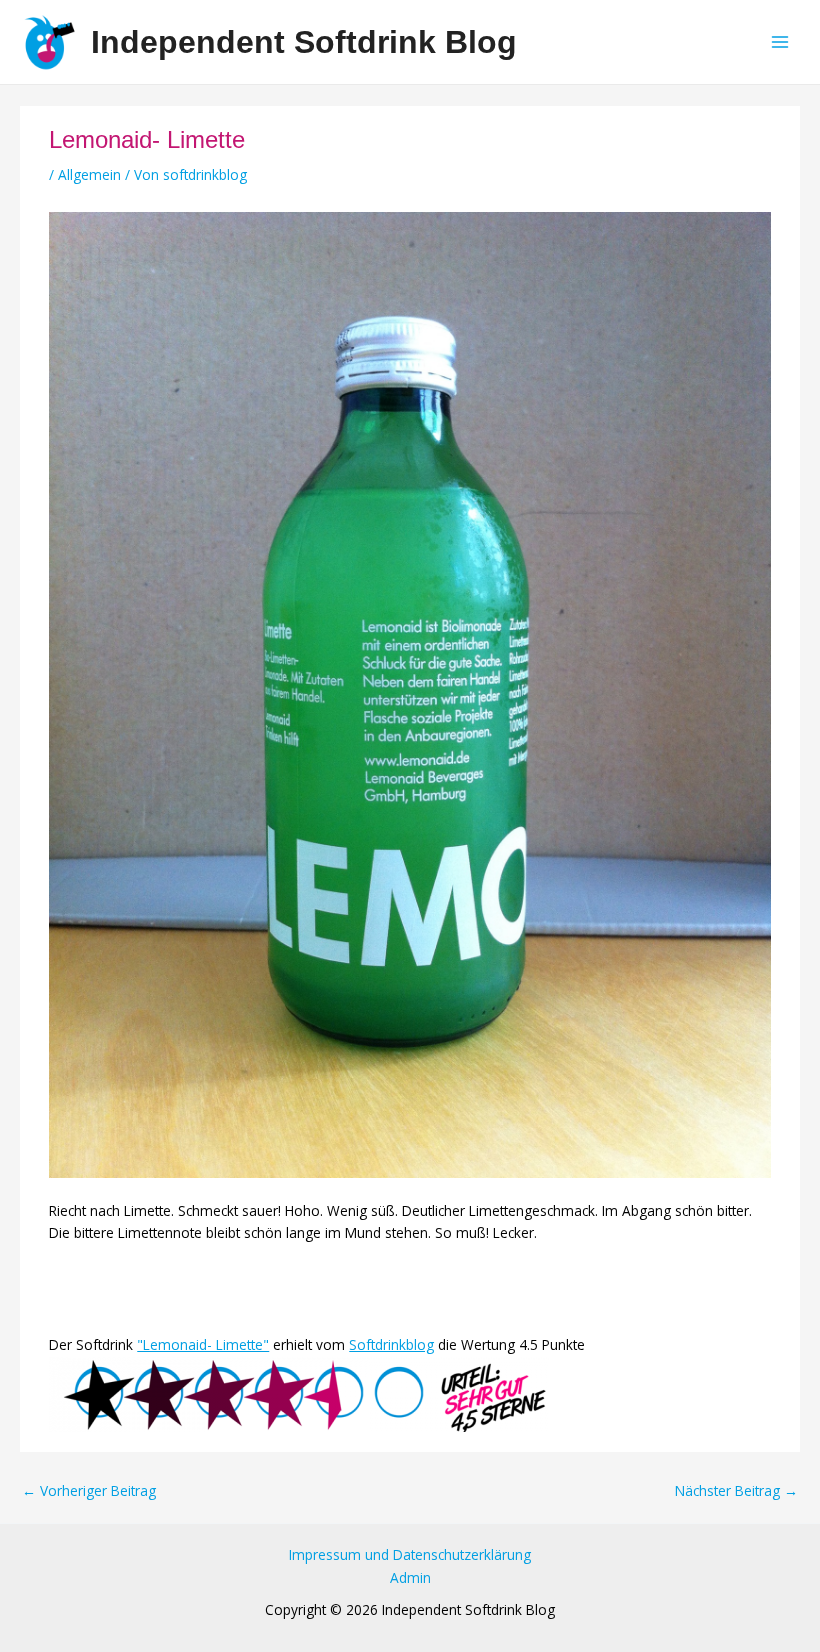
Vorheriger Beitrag (89, 1491)
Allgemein (89, 174)
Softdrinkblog (391, 1344)
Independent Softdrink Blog (304, 42)
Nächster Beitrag (736, 1491)
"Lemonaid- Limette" (203, 1344)
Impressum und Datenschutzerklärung (410, 1554)
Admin (410, 1577)
